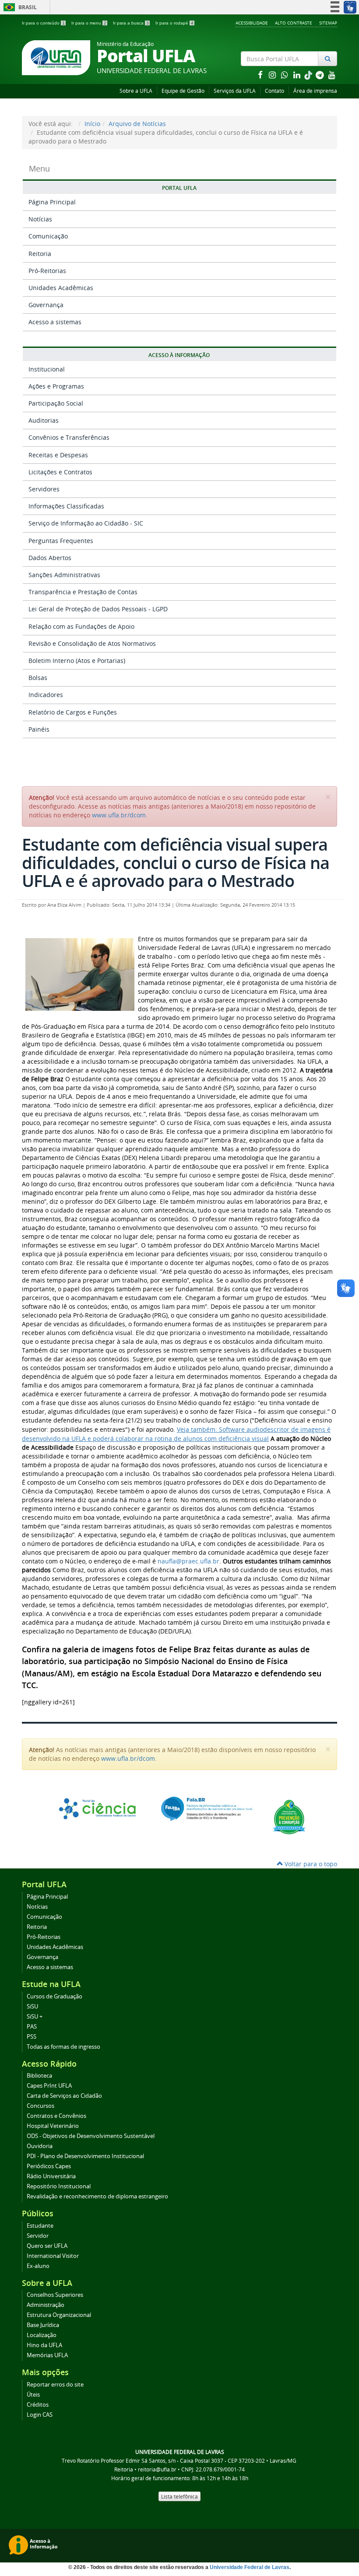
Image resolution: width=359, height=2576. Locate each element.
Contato (275, 91)
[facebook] (261, 75)
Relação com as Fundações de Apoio (81, 626)
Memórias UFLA (47, 2355)
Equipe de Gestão (183, 91)
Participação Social (56, 403)
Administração (46, 2305)
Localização (42, 2335)
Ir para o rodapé (174, 23)
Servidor (38, 2236)
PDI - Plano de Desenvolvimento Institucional (85, 2156)
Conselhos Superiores (55, 2295)
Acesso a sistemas (55, 322)
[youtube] (332, 75)
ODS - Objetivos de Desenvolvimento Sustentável (91, 2136)
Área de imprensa (315, 91)
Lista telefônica (179, 2496)
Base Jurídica (43, 2325)
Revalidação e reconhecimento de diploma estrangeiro (97, 2196)
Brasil (19, 7)
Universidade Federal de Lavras (250, 2567)
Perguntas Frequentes (61, 541)
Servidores (44, 489)
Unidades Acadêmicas (61, 288)
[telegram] (320, 75)
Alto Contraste (294, 23)
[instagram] (273, 75)
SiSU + (35, 2017)
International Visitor (53, 2256)
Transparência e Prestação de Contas (83, 592)
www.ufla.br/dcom (119, 815)
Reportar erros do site (55, 2385)
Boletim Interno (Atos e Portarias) (77, 661)
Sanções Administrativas (64, 575)
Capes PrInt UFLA (49, 2086)
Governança (46, 305)
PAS (32, 2027)
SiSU (32, 2006)
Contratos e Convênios (56, 2116)
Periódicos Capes (49, 2166)
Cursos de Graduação (55, 1996)
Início (92, 124)
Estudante (40, 2226)
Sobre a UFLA (136, 91)
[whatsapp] (285, 75)
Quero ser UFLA (47, 2246)
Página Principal (52, 202)
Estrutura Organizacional (59, 2315)
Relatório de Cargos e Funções (73, 712)
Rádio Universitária (51, 2176)
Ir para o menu (89, 23)
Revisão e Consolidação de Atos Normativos (92, 643)
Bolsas (38, 678)
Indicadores (46, 695)
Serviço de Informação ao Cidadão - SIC (86, 523)
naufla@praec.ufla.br (188, 1561)
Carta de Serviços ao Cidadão (64, 2096)
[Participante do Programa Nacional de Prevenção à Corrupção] (289, 1816)
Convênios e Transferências (69, 437)
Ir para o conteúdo (43, 23)
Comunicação (48, 236)
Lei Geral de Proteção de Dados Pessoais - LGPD (98, 609)
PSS (32, 2037)
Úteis (33, 2395)
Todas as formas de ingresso (63, 2047)
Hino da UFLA (44, 2345)
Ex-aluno (38, 2266)
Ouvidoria (40, 2146)
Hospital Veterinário (53, 2126)
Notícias (40, 219)
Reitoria (40, 254)
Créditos (38, 2405)
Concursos (40, 2106)
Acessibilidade (252, 23)
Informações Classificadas (66, 506)
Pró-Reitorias (47, 271)
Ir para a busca (131, 23)
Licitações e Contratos (60, 472)
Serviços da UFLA (235, 91)
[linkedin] (298, 75)
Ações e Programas (56, 386)
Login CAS (40, 2415)
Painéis (39, 729)
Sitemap (328, 23)
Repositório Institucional (59, 2186)
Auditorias (44, 420)
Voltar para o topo (310, 1864)
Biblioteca (39, 2076)
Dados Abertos (50, 558)
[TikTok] (309, 75)
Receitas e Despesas (58, 455)
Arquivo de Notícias (137, 124)
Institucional (47, 369)
